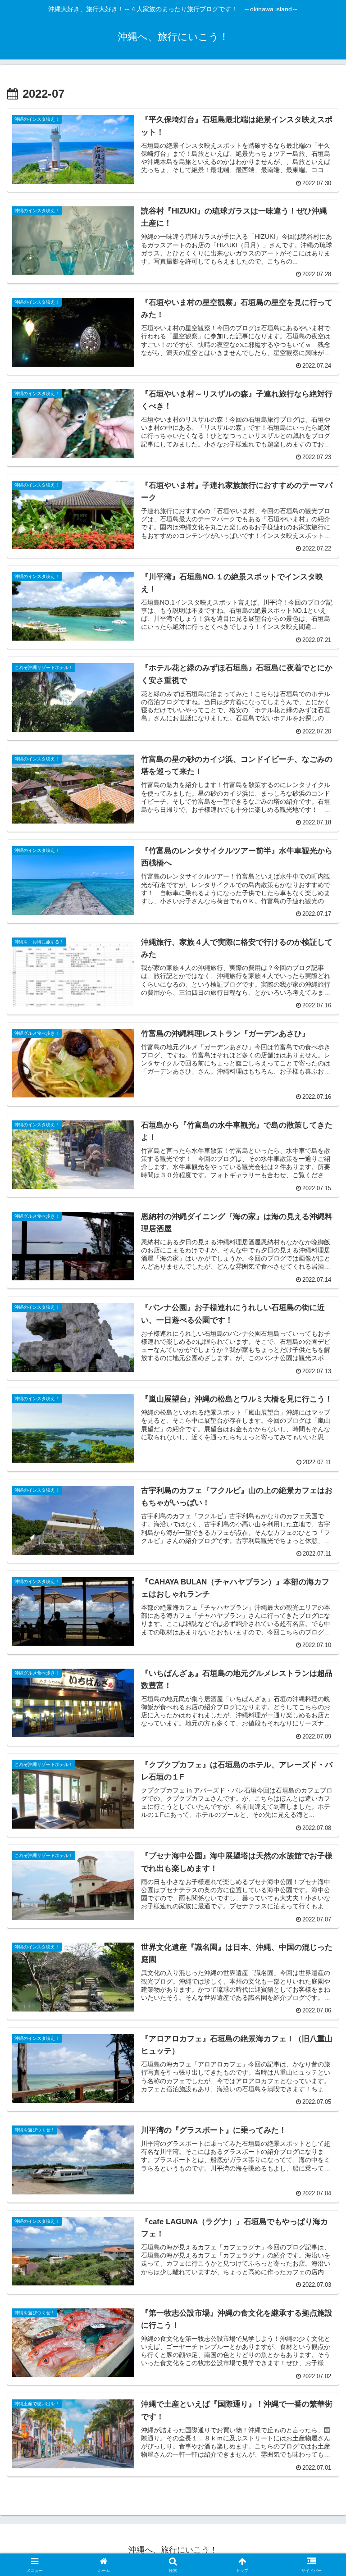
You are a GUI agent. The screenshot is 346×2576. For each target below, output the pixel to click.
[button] (320, 1696)
